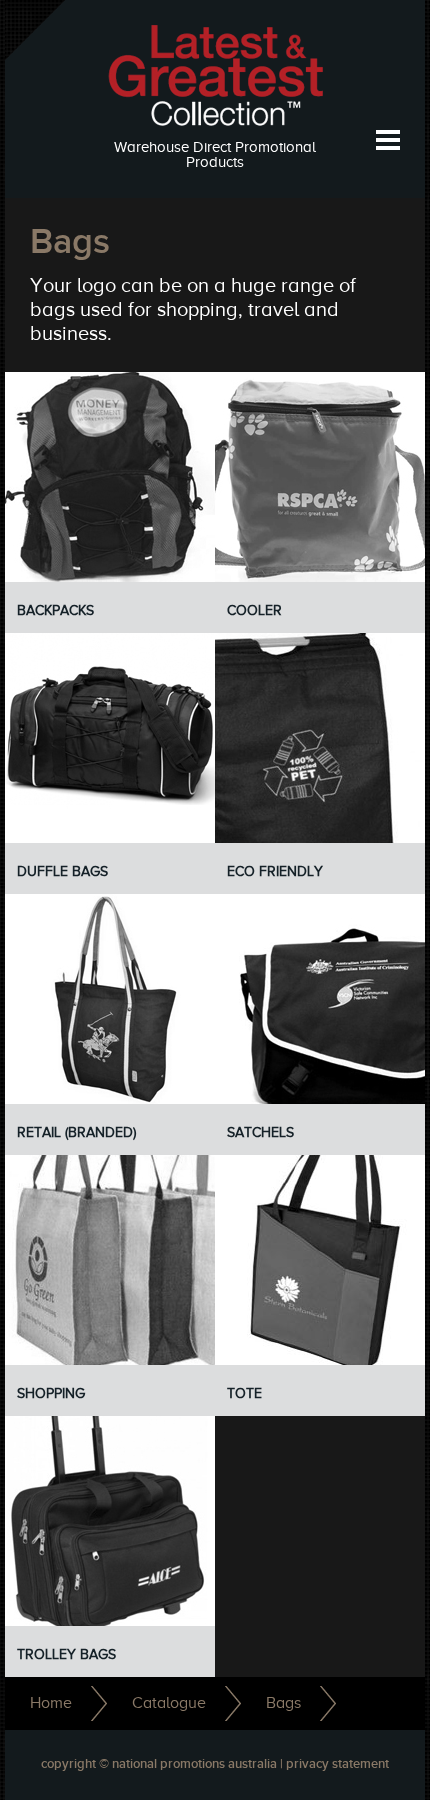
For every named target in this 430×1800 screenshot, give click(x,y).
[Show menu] (387, 140)
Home (51, 1703)
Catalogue (169, 1703)
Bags (283, 1703)
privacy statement (337, 1764)
